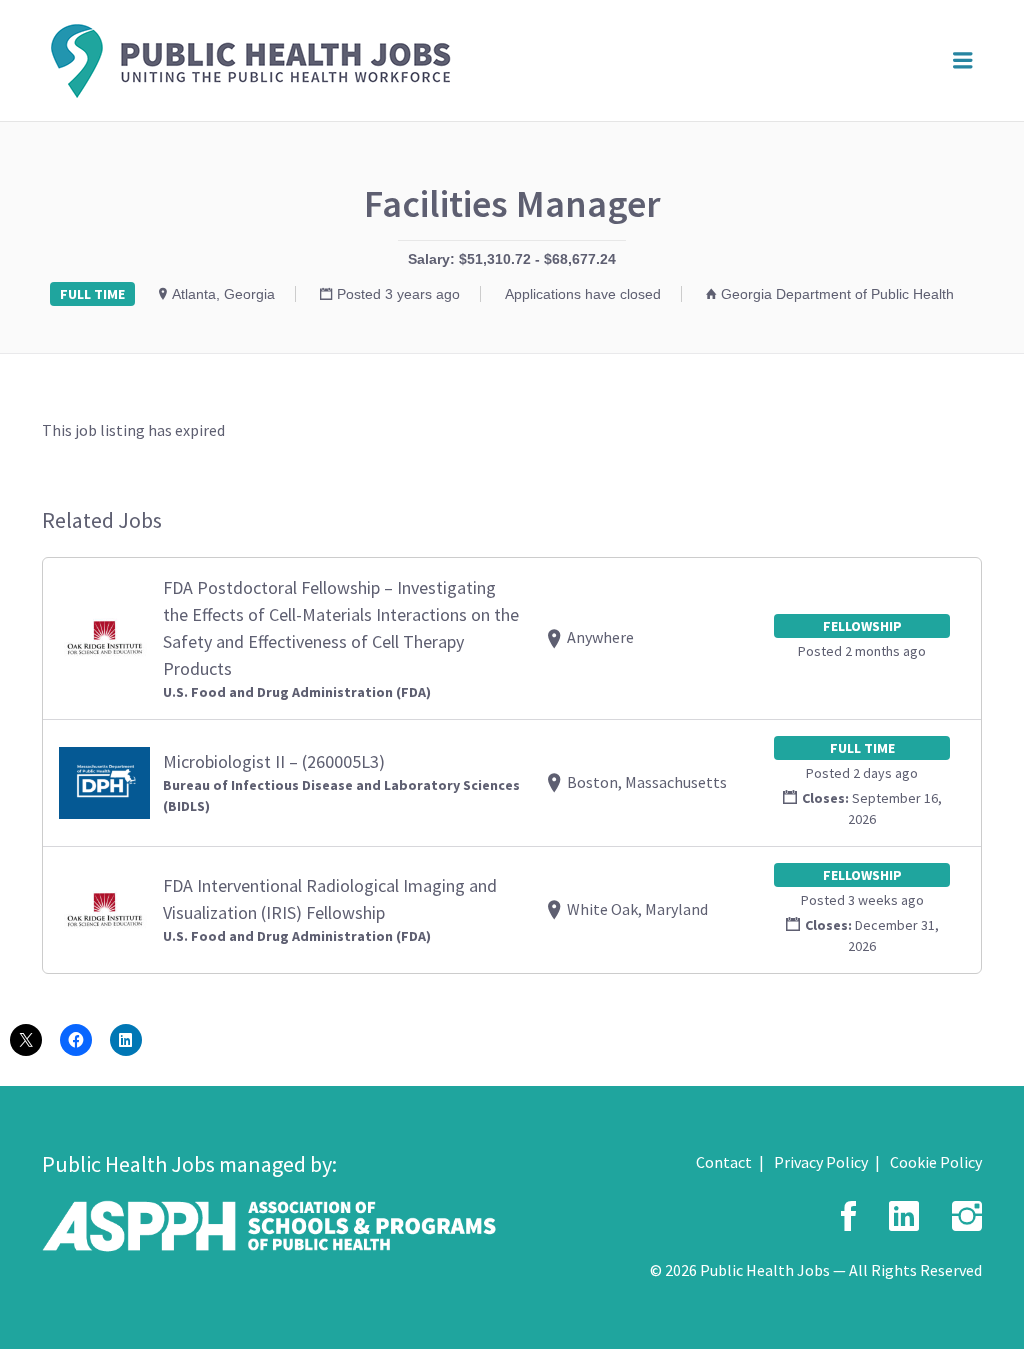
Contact (724, 1162)
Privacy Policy (821, 1162)
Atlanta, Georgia (223, 294)
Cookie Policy (936, 1162)
